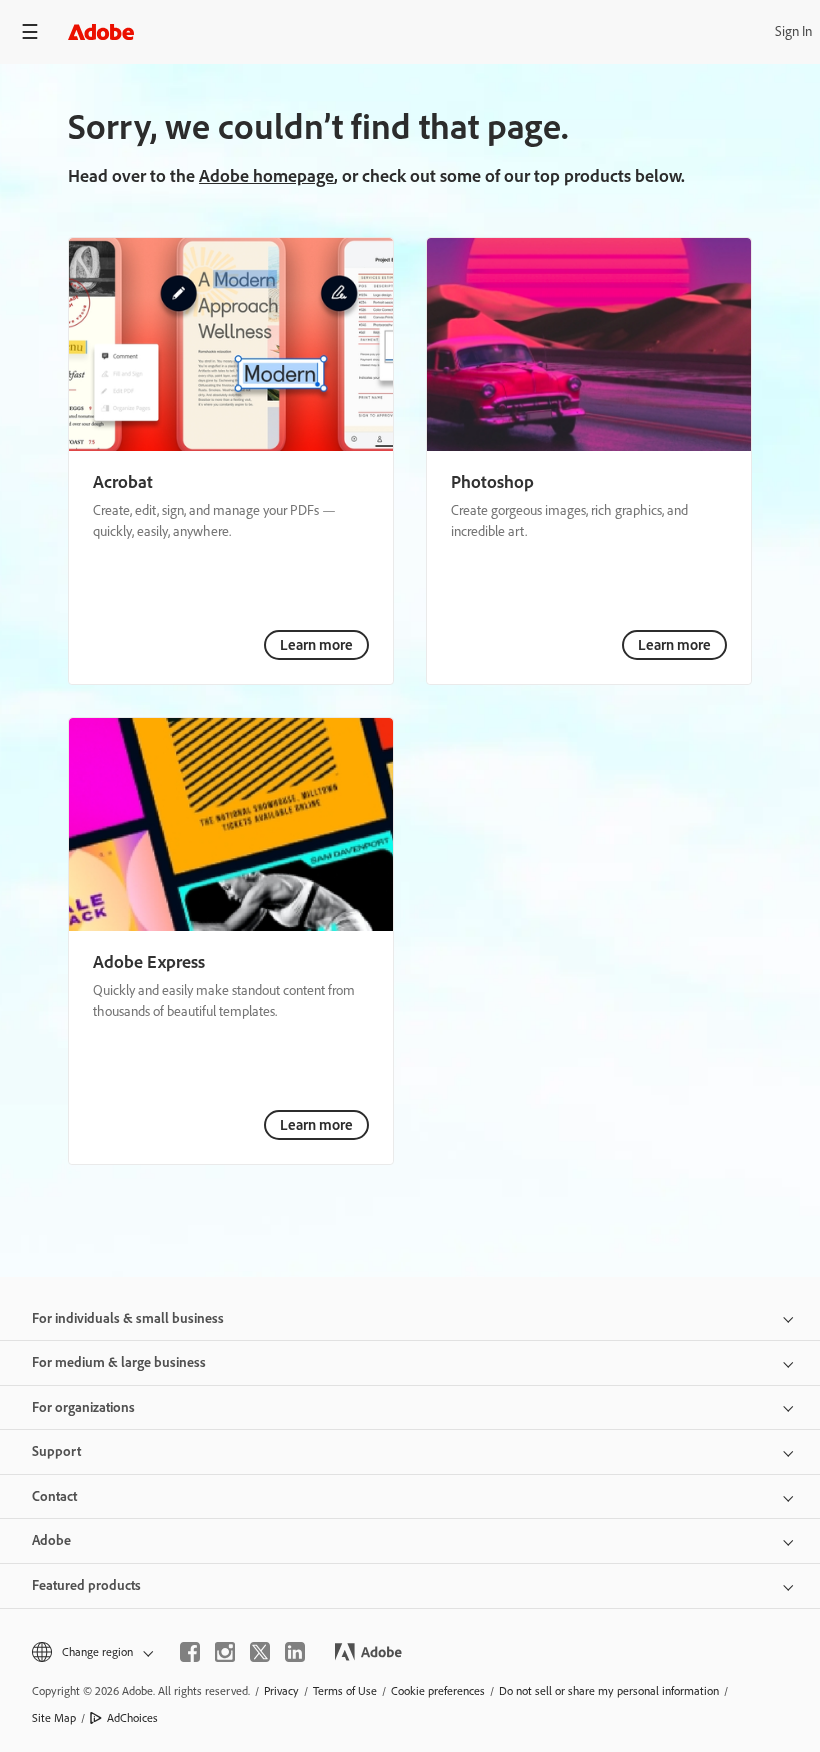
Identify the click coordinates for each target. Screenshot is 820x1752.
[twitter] (260, 1652)
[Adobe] (101, 31)
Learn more (316, 645)
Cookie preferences (438, 1691)
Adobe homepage (266, 176)
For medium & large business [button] (119, 1362)
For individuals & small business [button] (128, 1318)
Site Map (54, 1718)
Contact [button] (54, 1496)
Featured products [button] (86, 1585)
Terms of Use (345, 1691)
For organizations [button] (83, 1407)
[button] (91, 1652)
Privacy (281, 1691)
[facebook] (190, 1652)
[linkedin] (295, 1652)
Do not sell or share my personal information (609, 1691)
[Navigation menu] (30, 31)
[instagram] (225, 1652)
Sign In (793, 31)
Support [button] (56, 1451)
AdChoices (132, 1718)
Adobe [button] (51, 1540)
